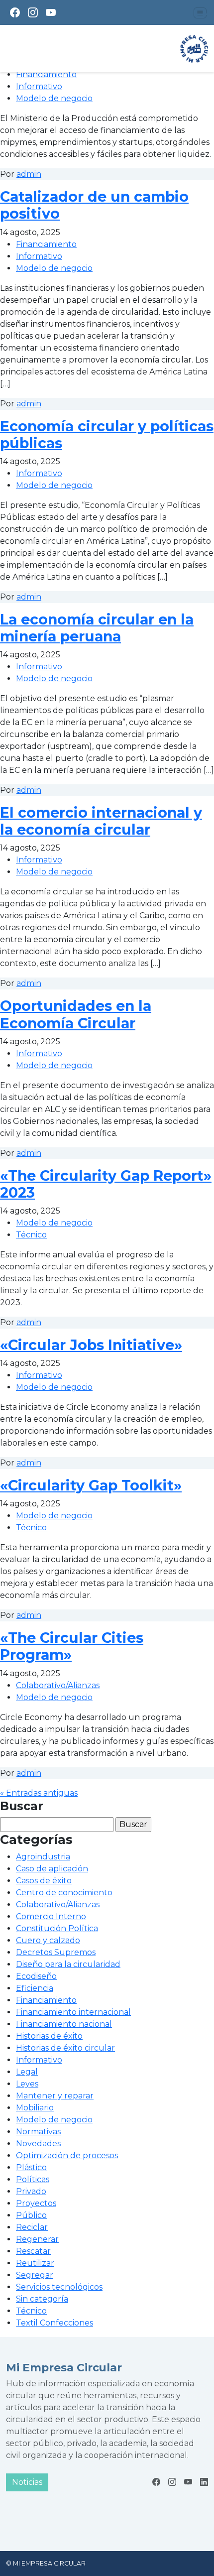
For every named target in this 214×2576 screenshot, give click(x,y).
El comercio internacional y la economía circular (101, 821)
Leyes (27, 2084)
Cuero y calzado (48, 1940)
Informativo (39, 86)
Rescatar (33, 2251)
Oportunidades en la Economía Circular (76, 1014)
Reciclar (32, 2227)
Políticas (33, 2179)
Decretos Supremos (56, 1952)
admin (29, 174)
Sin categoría (42, 2299)
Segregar (35, 2275)
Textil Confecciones (54, 2323)
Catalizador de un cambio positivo (94, 205)
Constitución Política (57, 1928)
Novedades (38, 2144)
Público (31, 2215)
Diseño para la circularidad (68, 1964)
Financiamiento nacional (64, 2024)
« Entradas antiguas (39, 1793)
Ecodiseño (36, 1976)
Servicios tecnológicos (59, 2287)
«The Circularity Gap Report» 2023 (106, 1184)
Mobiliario (35, 2108)
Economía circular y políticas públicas (107, 434)
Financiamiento (46, 74)
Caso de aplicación (52, 1869)
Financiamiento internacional (73, 2012)
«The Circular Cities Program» (72, 1646)
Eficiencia (35, 1988)
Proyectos (36, 2203)
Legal (27, 2072)
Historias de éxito (49, 2036)
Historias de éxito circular (65, 2048)
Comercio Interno (51, 1916)
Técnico (31, 1235)
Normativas (38, 2132)
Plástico (31, 2167)
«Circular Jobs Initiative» (91, 1345)
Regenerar (37, 2239)
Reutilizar (35, 2263)
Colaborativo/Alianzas (58, 1685)
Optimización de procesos (67, 2155)
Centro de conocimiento (64, 1893)
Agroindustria (43, 1857)
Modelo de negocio (54, 98)
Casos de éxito (44, 1881)
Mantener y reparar (55, 2096)
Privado (31, 2191)
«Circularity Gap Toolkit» (91, 1485)
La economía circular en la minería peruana (97, 628)
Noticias (27, 2482)
